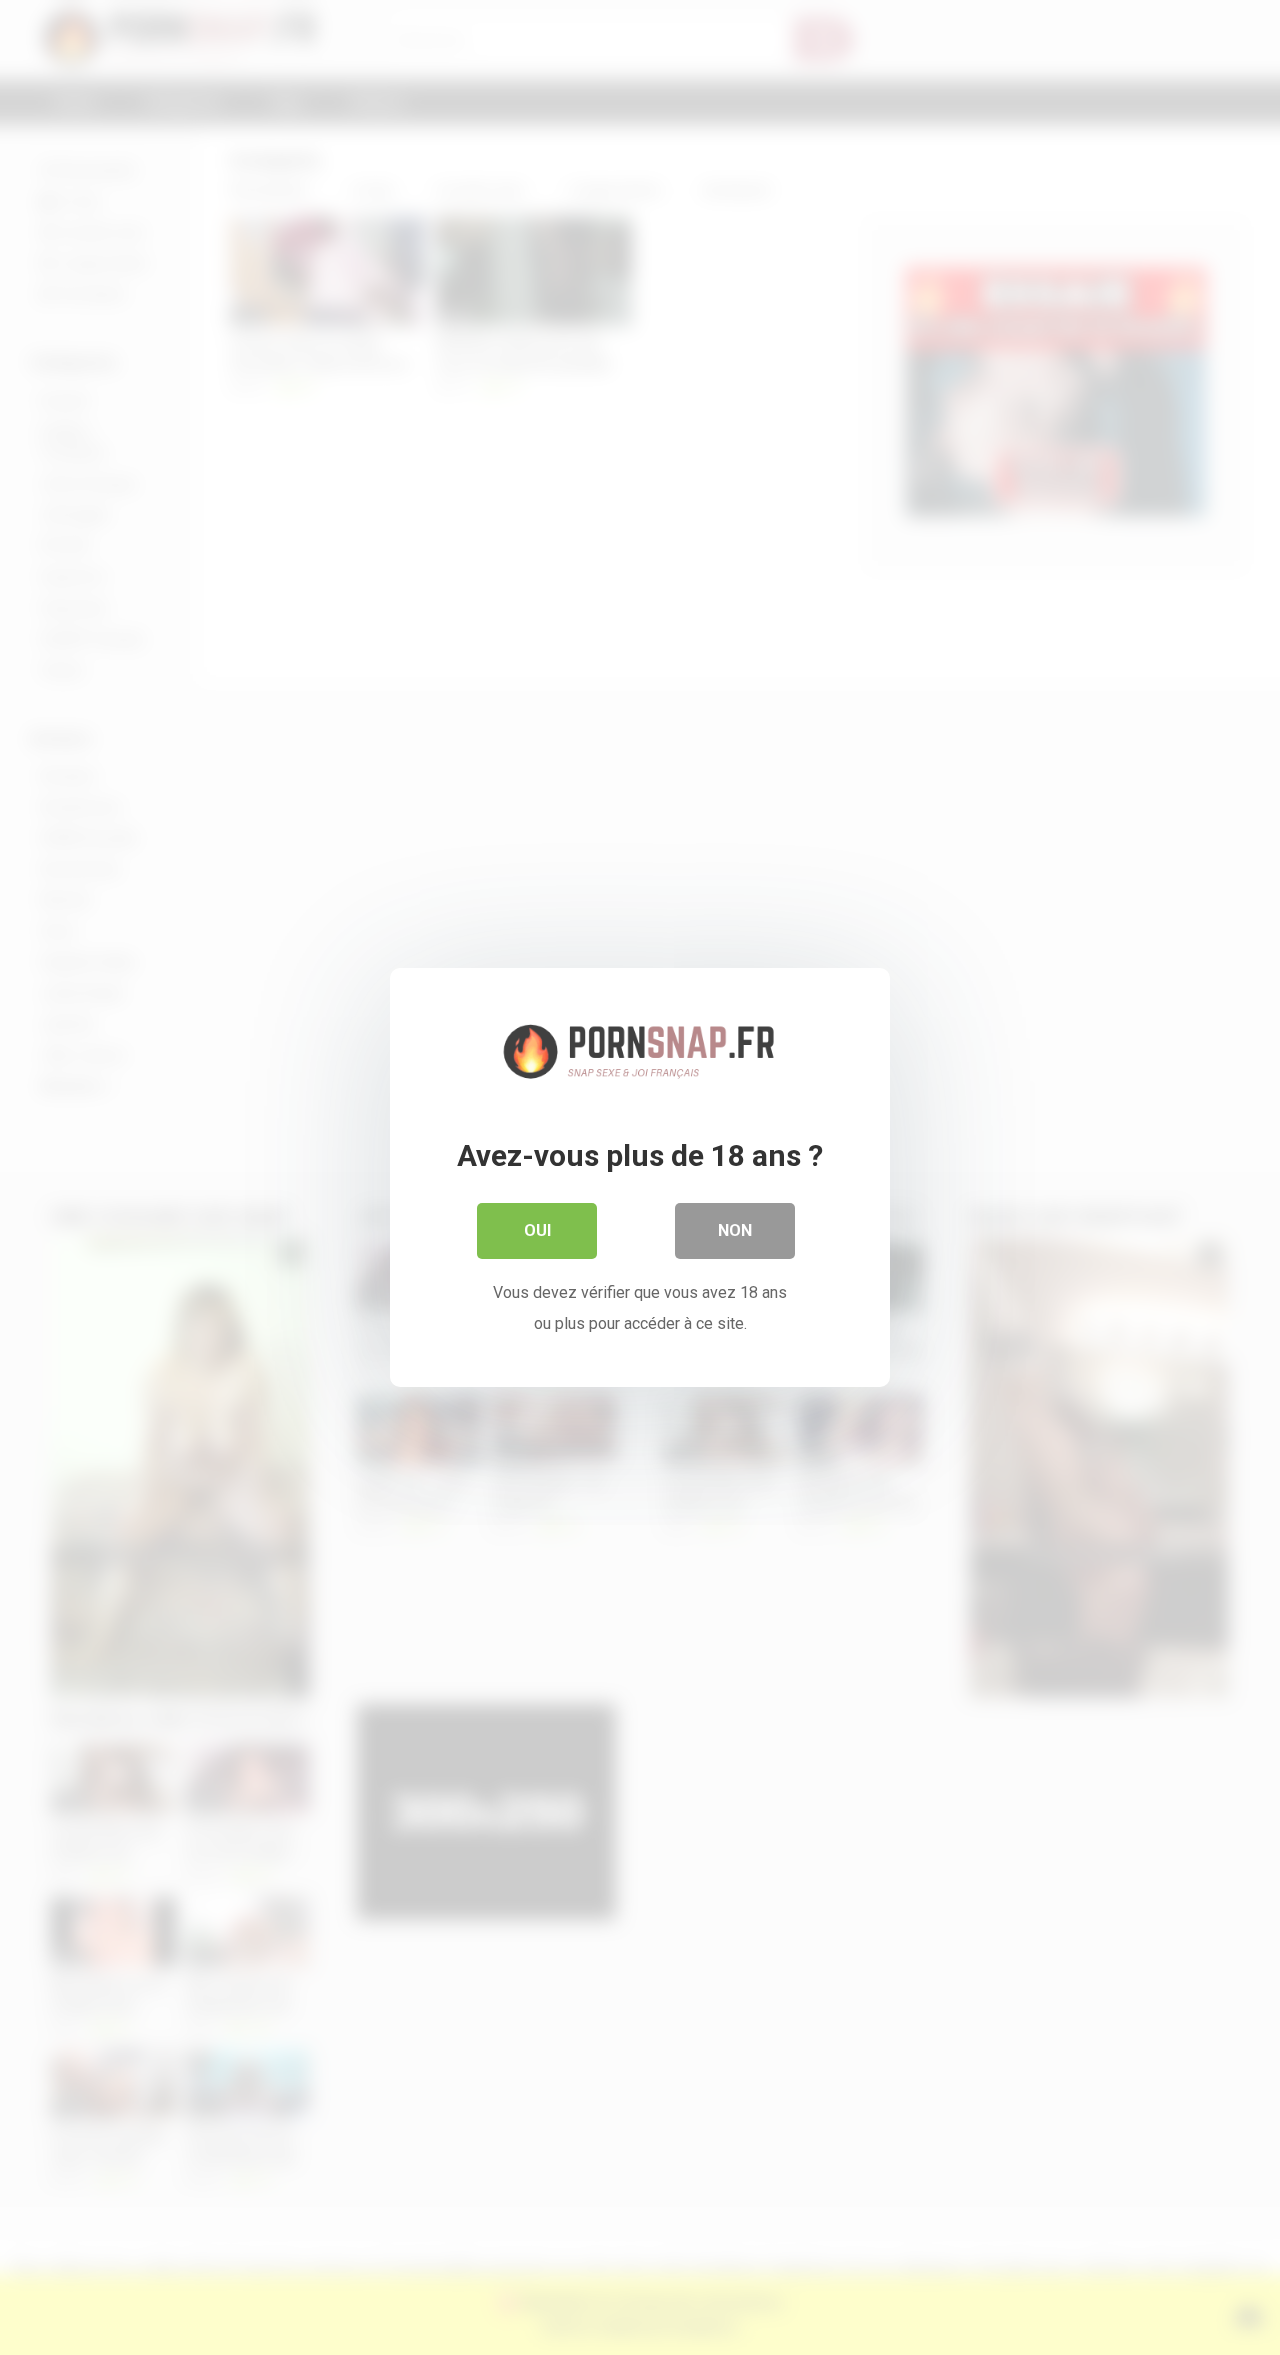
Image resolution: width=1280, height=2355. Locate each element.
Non (735, 1230)
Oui (537, 1230)
